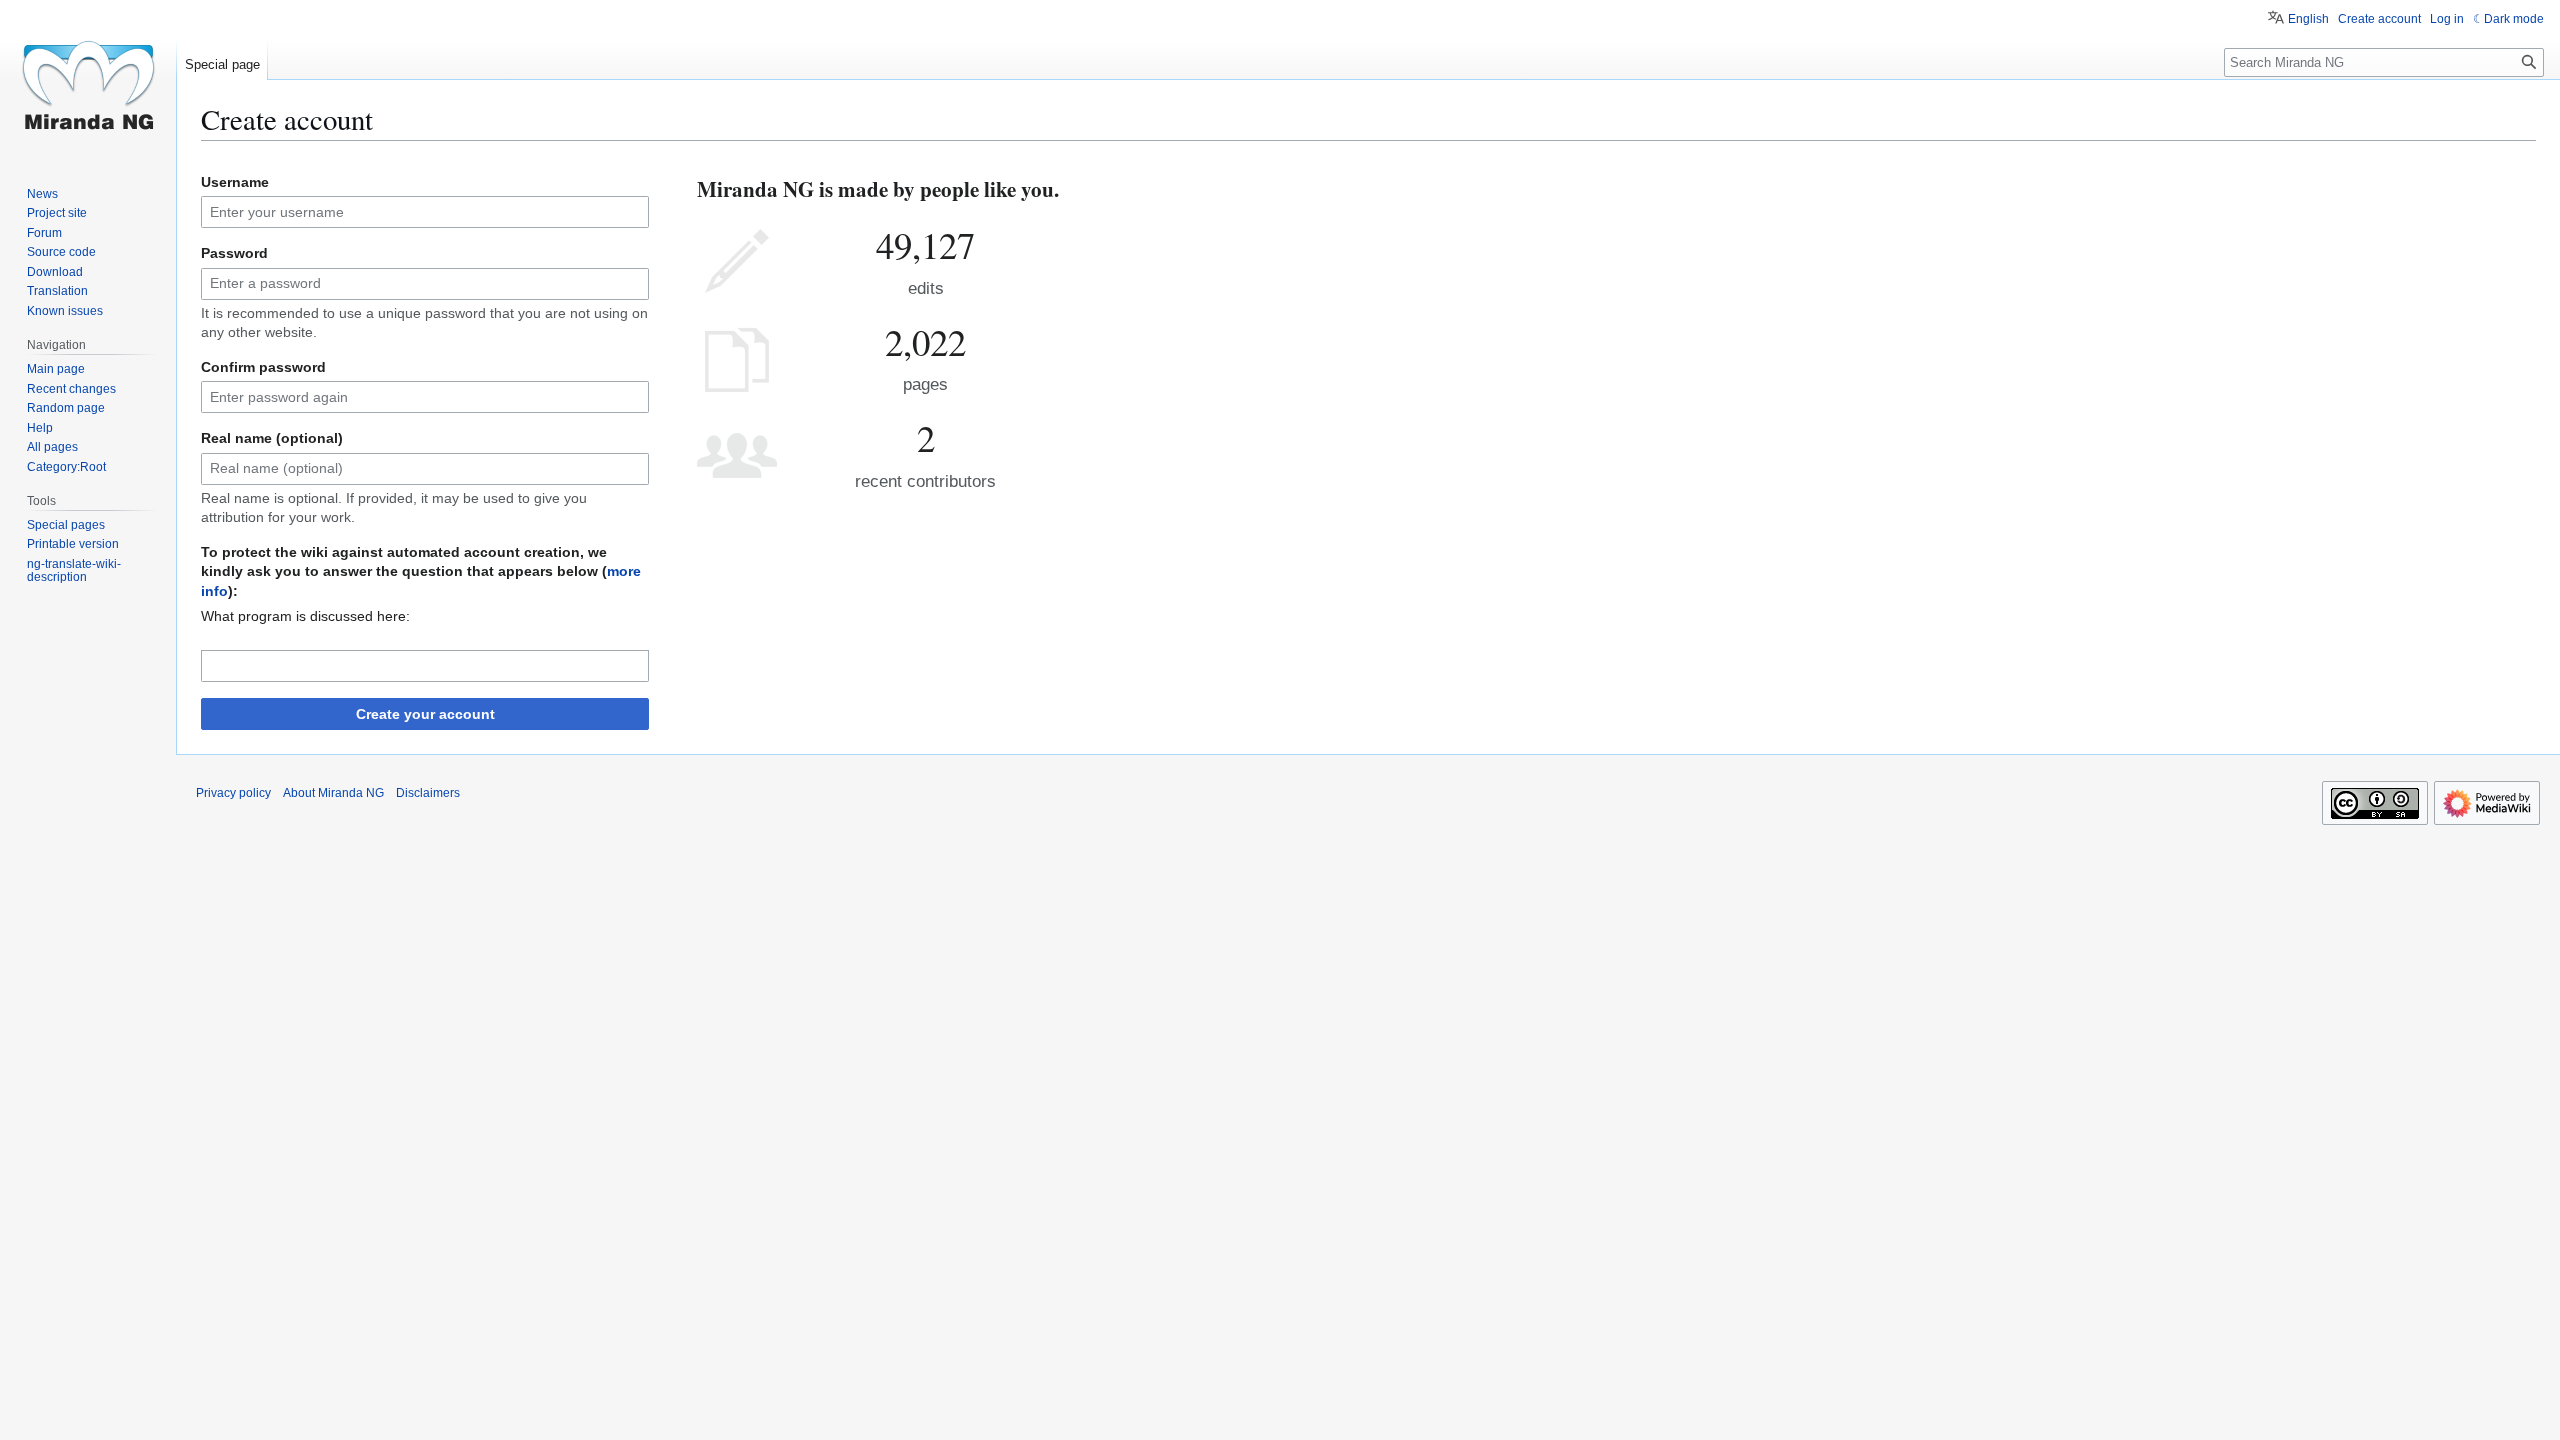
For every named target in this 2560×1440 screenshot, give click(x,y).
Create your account (425, 714)
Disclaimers (428, 793)
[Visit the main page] (88, 80)
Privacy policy (233, 793)
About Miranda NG (333, 793)
